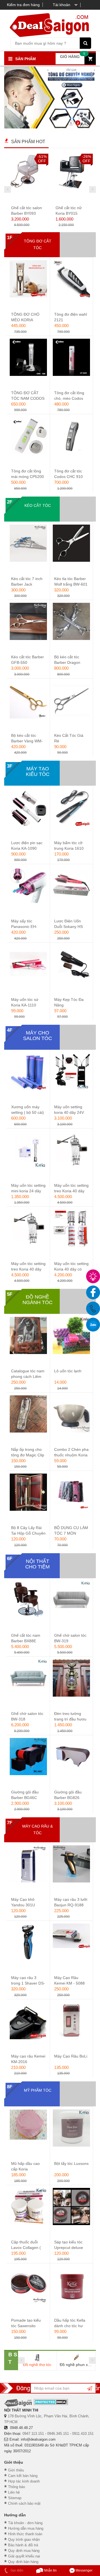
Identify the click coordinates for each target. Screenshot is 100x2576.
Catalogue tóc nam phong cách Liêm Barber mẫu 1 (28, 1376)
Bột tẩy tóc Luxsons (71, 2163)
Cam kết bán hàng (23, 2476)
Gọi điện (17, 2570)
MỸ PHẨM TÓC (38, 2090)
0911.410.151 (83, 2434)
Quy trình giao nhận (24, 2540)
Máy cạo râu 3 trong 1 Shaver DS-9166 (28, 1983)
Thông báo (17, 2487)
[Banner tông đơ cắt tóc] (50, 98)
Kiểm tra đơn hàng (23, 5)
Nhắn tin (50, 2570)
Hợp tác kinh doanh (24, 2481)
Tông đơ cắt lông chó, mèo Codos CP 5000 (69, 398)
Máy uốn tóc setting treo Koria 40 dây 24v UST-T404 (71, 1191)
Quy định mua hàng (24, 2551)
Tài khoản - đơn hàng (25, 2523)
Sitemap (15, 2498)
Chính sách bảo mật (24, 2503)
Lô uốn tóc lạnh (68, 1371)
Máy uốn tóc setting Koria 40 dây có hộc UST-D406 (71, 1269)
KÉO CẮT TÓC (38, 505)
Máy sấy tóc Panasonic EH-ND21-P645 (24, 927)
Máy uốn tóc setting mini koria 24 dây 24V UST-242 (28, 1191)
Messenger (84, 2570)
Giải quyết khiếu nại (24, 2556)
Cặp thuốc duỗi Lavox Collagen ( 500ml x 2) (26, 2248)
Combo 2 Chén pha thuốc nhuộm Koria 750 (71, 1455)
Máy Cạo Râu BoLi (71, 2056)
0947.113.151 (33, 2434)
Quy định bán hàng (23, 2562)
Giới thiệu (16, 2470)
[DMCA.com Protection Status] (51, 2402)
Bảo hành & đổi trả (23, 2545)
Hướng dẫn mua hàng (26, 2528)
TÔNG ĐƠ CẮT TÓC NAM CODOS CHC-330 (28, 398)
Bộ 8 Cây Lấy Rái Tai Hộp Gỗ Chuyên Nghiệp (28, 1533)
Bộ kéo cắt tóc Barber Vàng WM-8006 (27, 741)
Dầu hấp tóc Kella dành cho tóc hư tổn (70, 2326)
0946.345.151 (58, 2434)
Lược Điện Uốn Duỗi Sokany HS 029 (68, 927)
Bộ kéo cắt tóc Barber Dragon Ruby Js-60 (67, 662)
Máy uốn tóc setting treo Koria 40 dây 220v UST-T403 (28, 1269)
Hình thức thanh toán (25, 2534)
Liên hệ (14, 2492)
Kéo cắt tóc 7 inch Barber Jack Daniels (27, 584)
